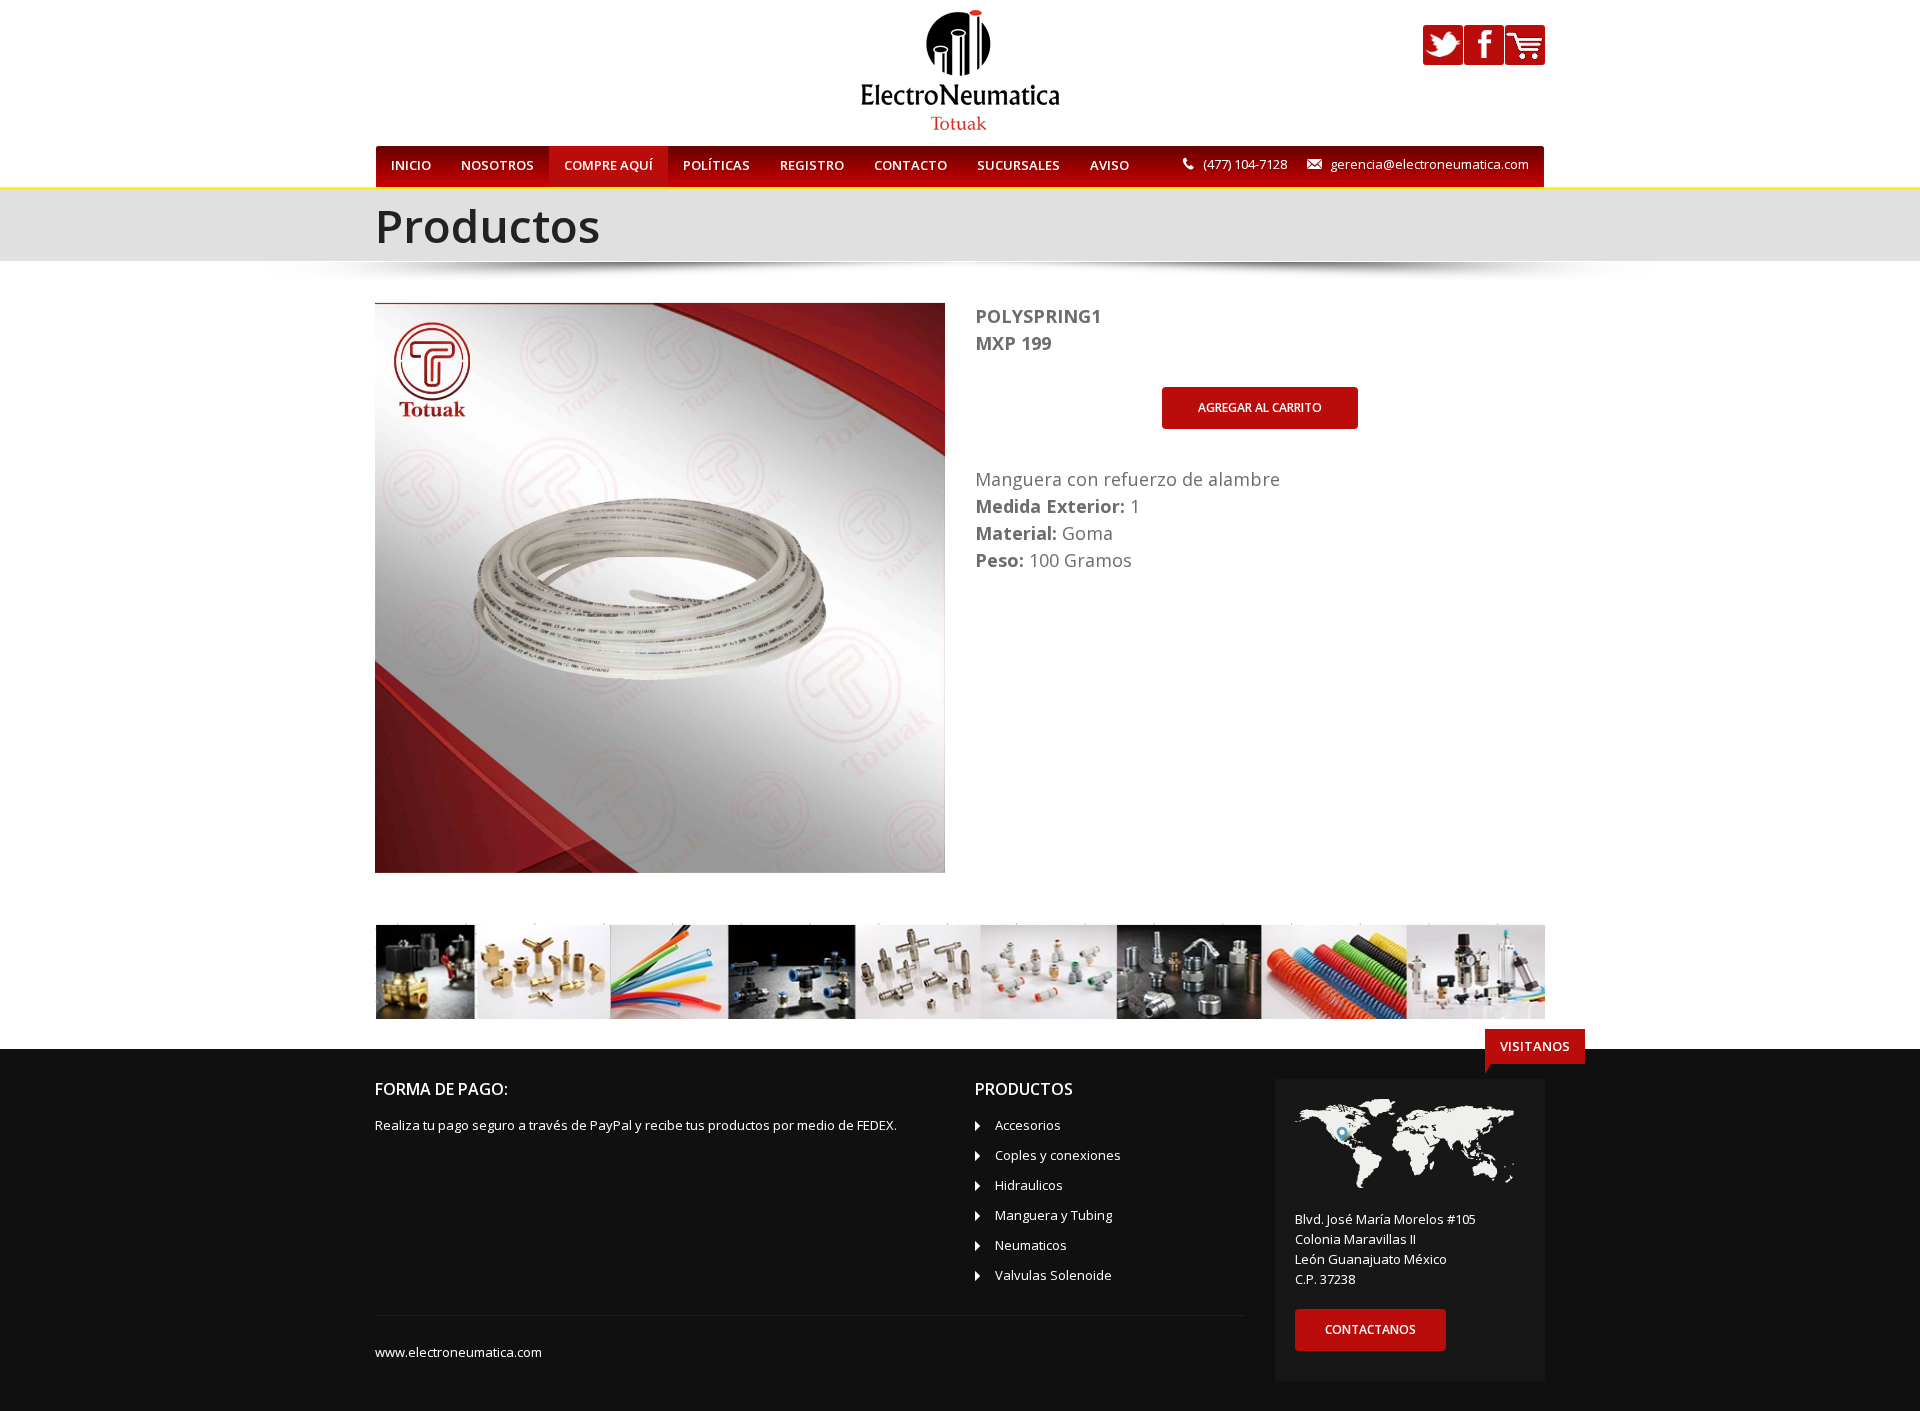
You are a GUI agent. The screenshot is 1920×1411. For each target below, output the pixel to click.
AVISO (1109, 165)
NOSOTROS (497, 165)
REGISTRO (812, 165)
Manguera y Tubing (1053, 1215)
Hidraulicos (1029, 1185)
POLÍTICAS (716, 165)
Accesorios (1028, 1125)
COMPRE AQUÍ (608, 165)
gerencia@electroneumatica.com (1429, 164)
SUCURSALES (1018, 165)
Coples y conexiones (1058, 1155)
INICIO (411, 165)
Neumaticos (1031, 1245)
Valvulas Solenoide (1053, 1275)
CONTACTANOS (1370, 1329)
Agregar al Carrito (1260, 407)
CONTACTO (910, 165)
